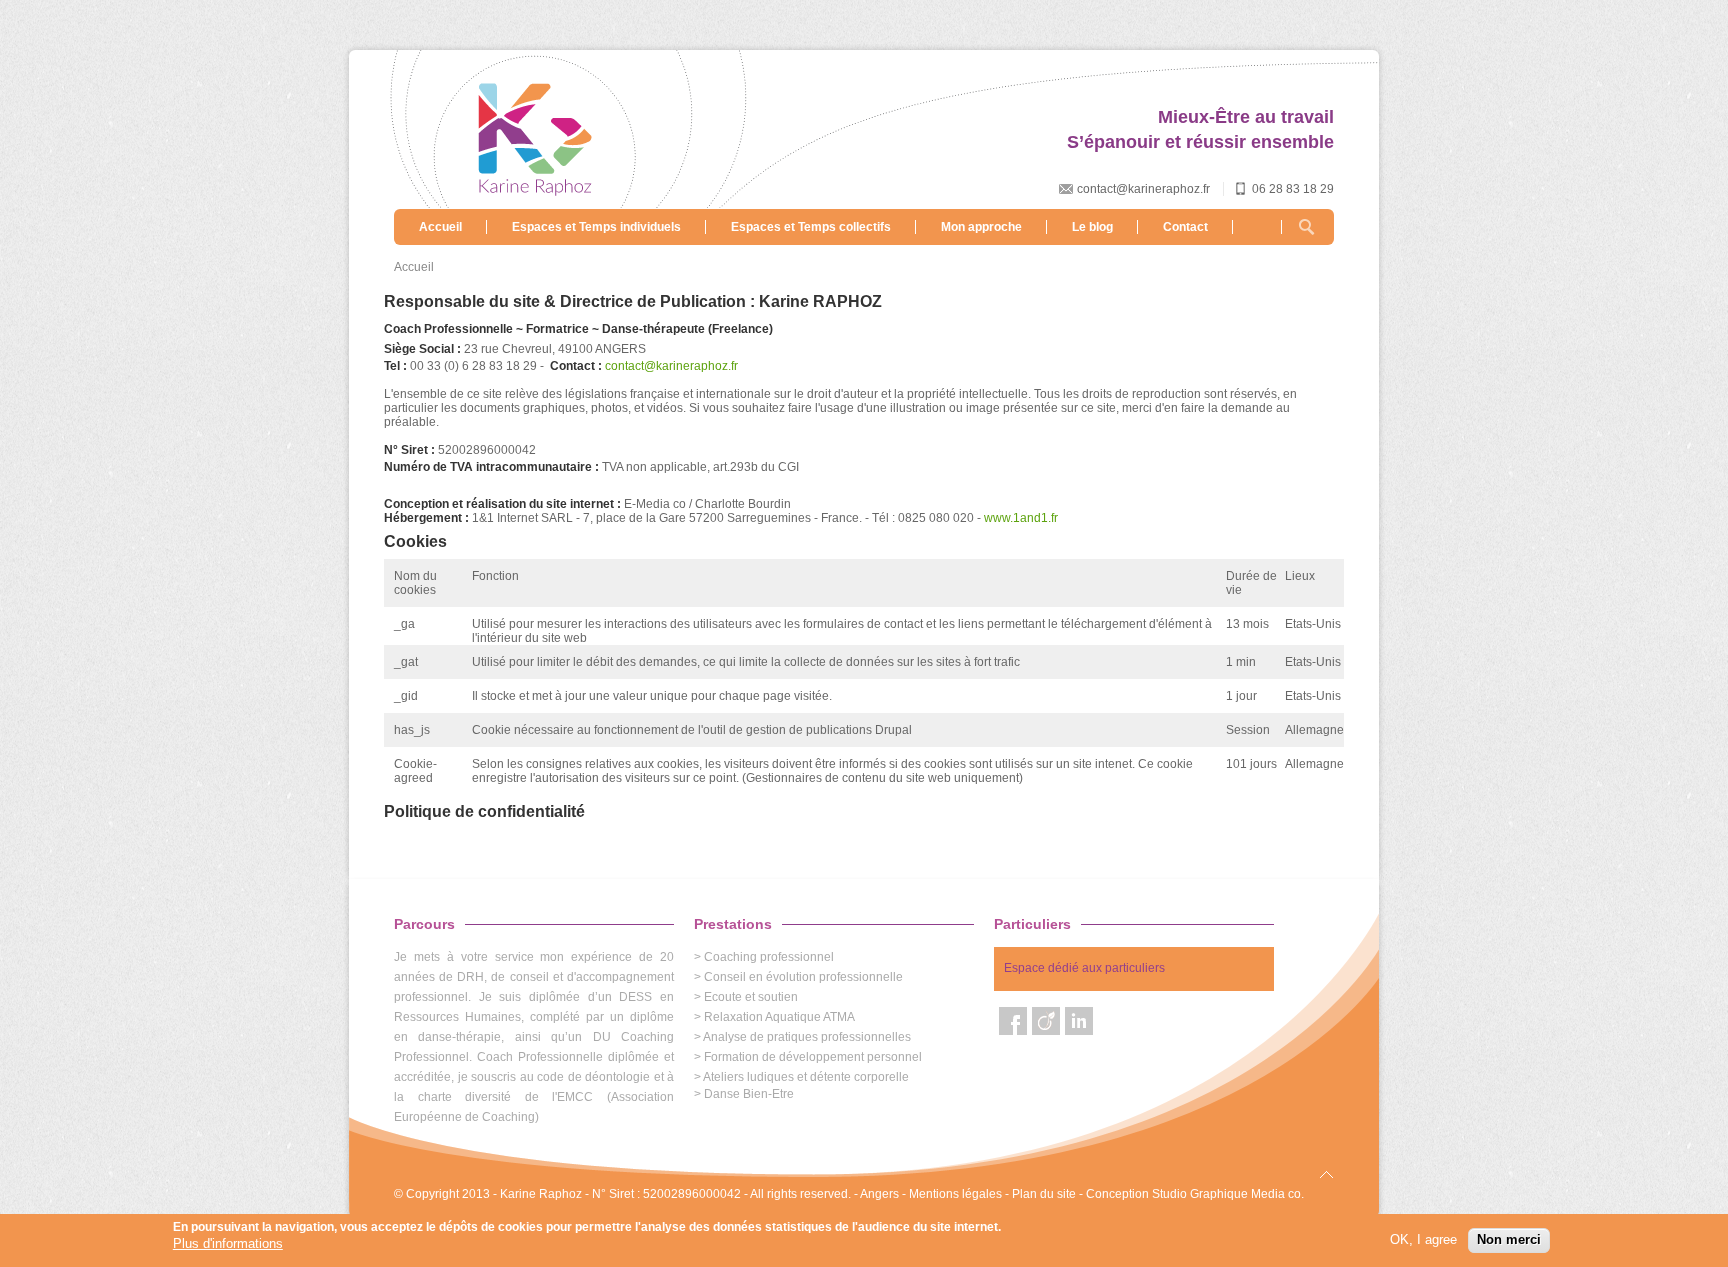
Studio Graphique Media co (1226, 1194)
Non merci (1509, 1239)
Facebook (1013, 1021)
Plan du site (1044, 1194)
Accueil (440, 227)
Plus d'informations (228, 1242)
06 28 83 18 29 (1293, 189)
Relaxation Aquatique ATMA (779, 1017)
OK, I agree (1423, 1239)
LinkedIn (1079, 1021)
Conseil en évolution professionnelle (803, 977)
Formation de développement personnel (813, 1057)
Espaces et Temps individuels (596, 227)
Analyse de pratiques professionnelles (807, 1037)
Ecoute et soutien (751, 997)
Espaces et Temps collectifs (811, 227)
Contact (1185, 227)
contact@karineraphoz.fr (1143, 189)
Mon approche (981, 227)
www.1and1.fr (1021, 518)
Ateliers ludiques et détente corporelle (806, 1077)
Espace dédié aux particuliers (1084, 968)
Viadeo (1046, 1021)
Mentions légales (955, 1194)
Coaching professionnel (769, 957)
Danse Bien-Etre (749, 1094)
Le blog (1092, 227)
